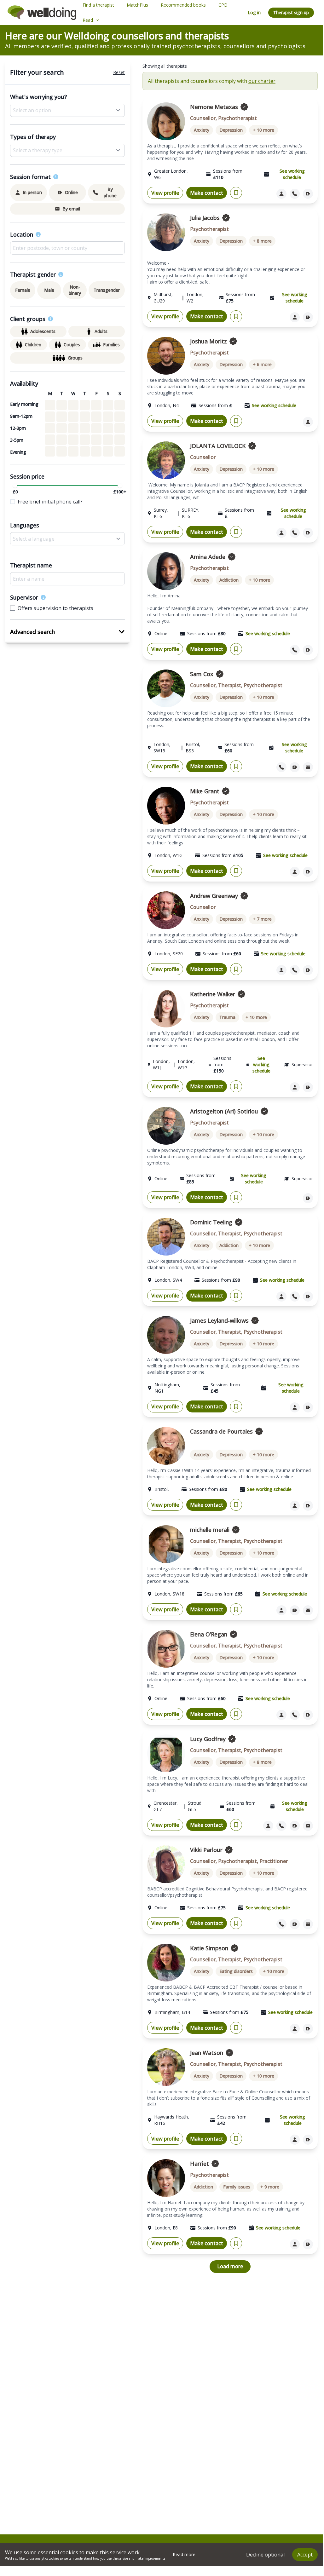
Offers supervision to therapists (55, 608)
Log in (254, 12)
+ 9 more (270, 2187)
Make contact (207, 193)
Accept (305, 2555)
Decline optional (265, 2555)
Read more (184, 2554)
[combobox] (67, 248)
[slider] (15, 486)
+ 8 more (262, 241)
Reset (119, 72)
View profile (165, 193)
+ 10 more (263, 130)
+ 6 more (262, 364)
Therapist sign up (291, 12)
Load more (230, 2266)
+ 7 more (262, 919)
